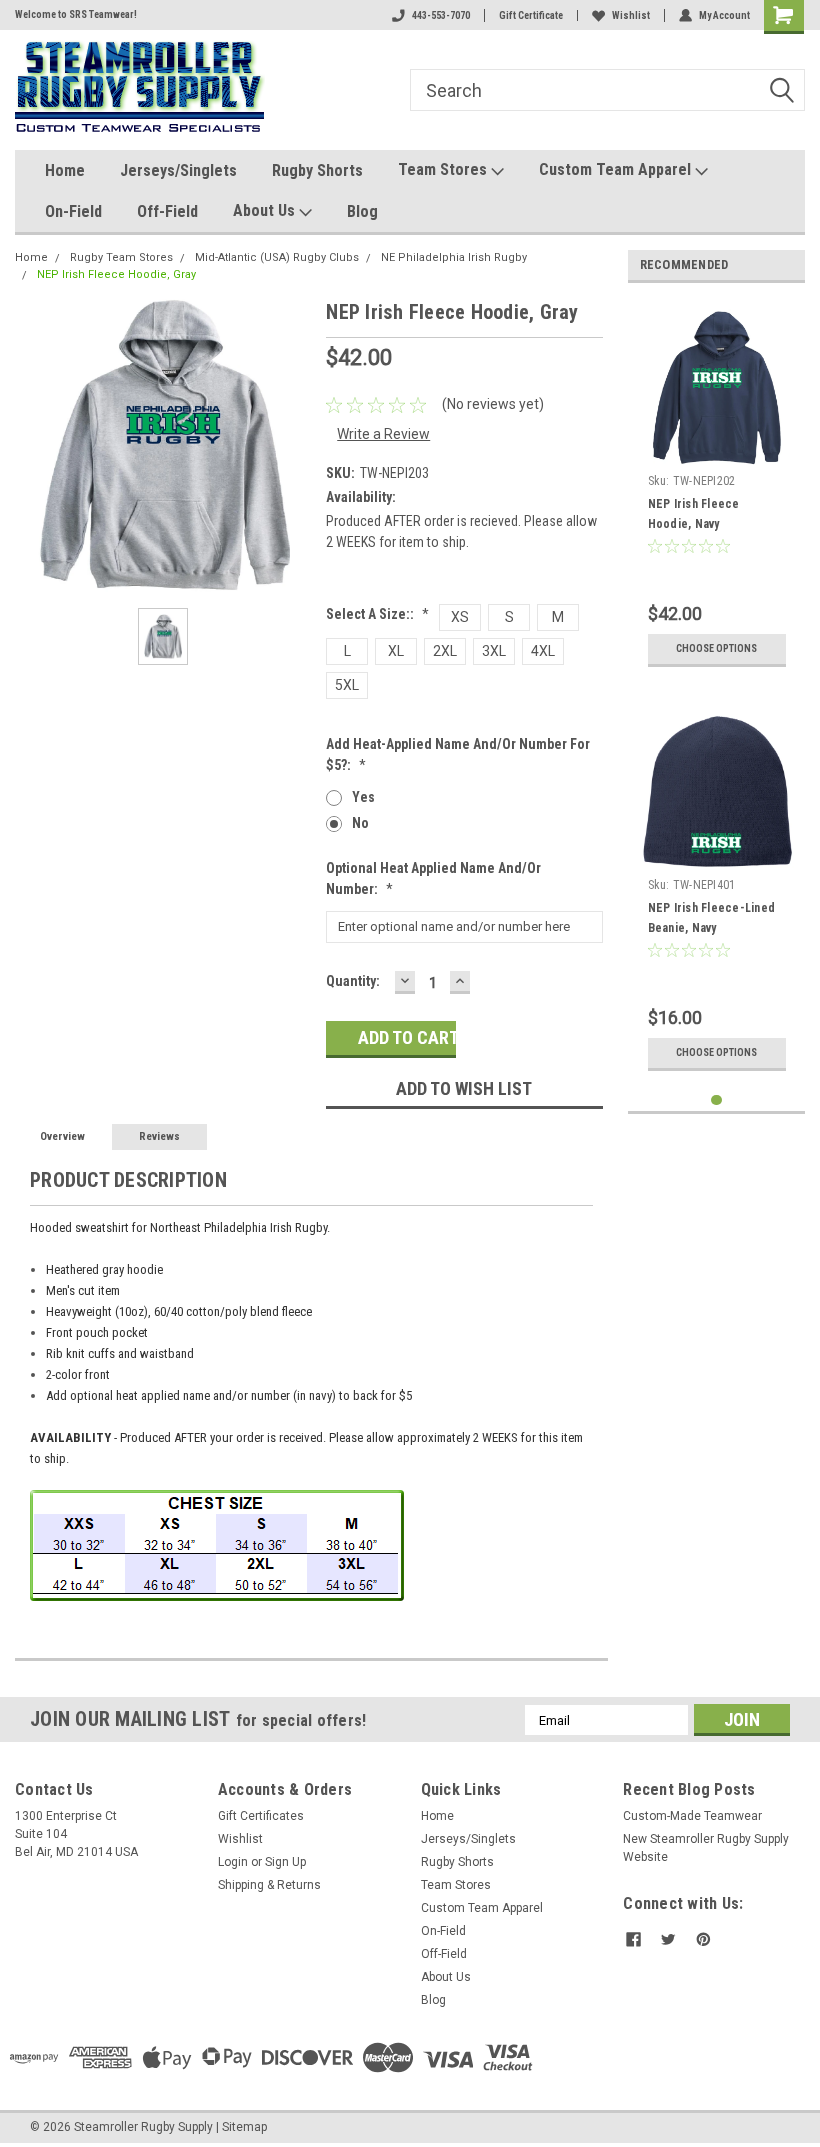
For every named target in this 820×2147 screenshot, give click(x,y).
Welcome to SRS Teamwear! (76, 14)
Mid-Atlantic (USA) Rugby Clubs (277, 257)
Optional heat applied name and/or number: (433, 878)
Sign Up (285, 1862)
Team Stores (444, 169)
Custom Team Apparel (617, 169)
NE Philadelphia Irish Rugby (454, 257)
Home (65, 170)
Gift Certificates (261, 1816)
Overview (62, 1136)
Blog (362, 211)
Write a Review (383, 434)
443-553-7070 (441, 15)
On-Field (73, 211)
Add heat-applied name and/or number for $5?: (458, 754)
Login (233, 1862)
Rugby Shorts (317, 170)
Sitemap (244, 2127)
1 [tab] (716, 1100)
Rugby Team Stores (121, 257)
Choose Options (716, 648)
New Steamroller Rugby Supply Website (706, 1848)
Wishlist (631, 15)
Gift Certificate (531, 15)
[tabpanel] (717, 487)
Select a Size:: (377, 614)
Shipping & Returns (269, 1885)
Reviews (159, 1136)
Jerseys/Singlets (178, 170)
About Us (266, 210)
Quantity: (353, 981)
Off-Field (167, 211)
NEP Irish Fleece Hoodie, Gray (116, 274)
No (360, 823)
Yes (363, 797)
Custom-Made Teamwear (692, 1816)
